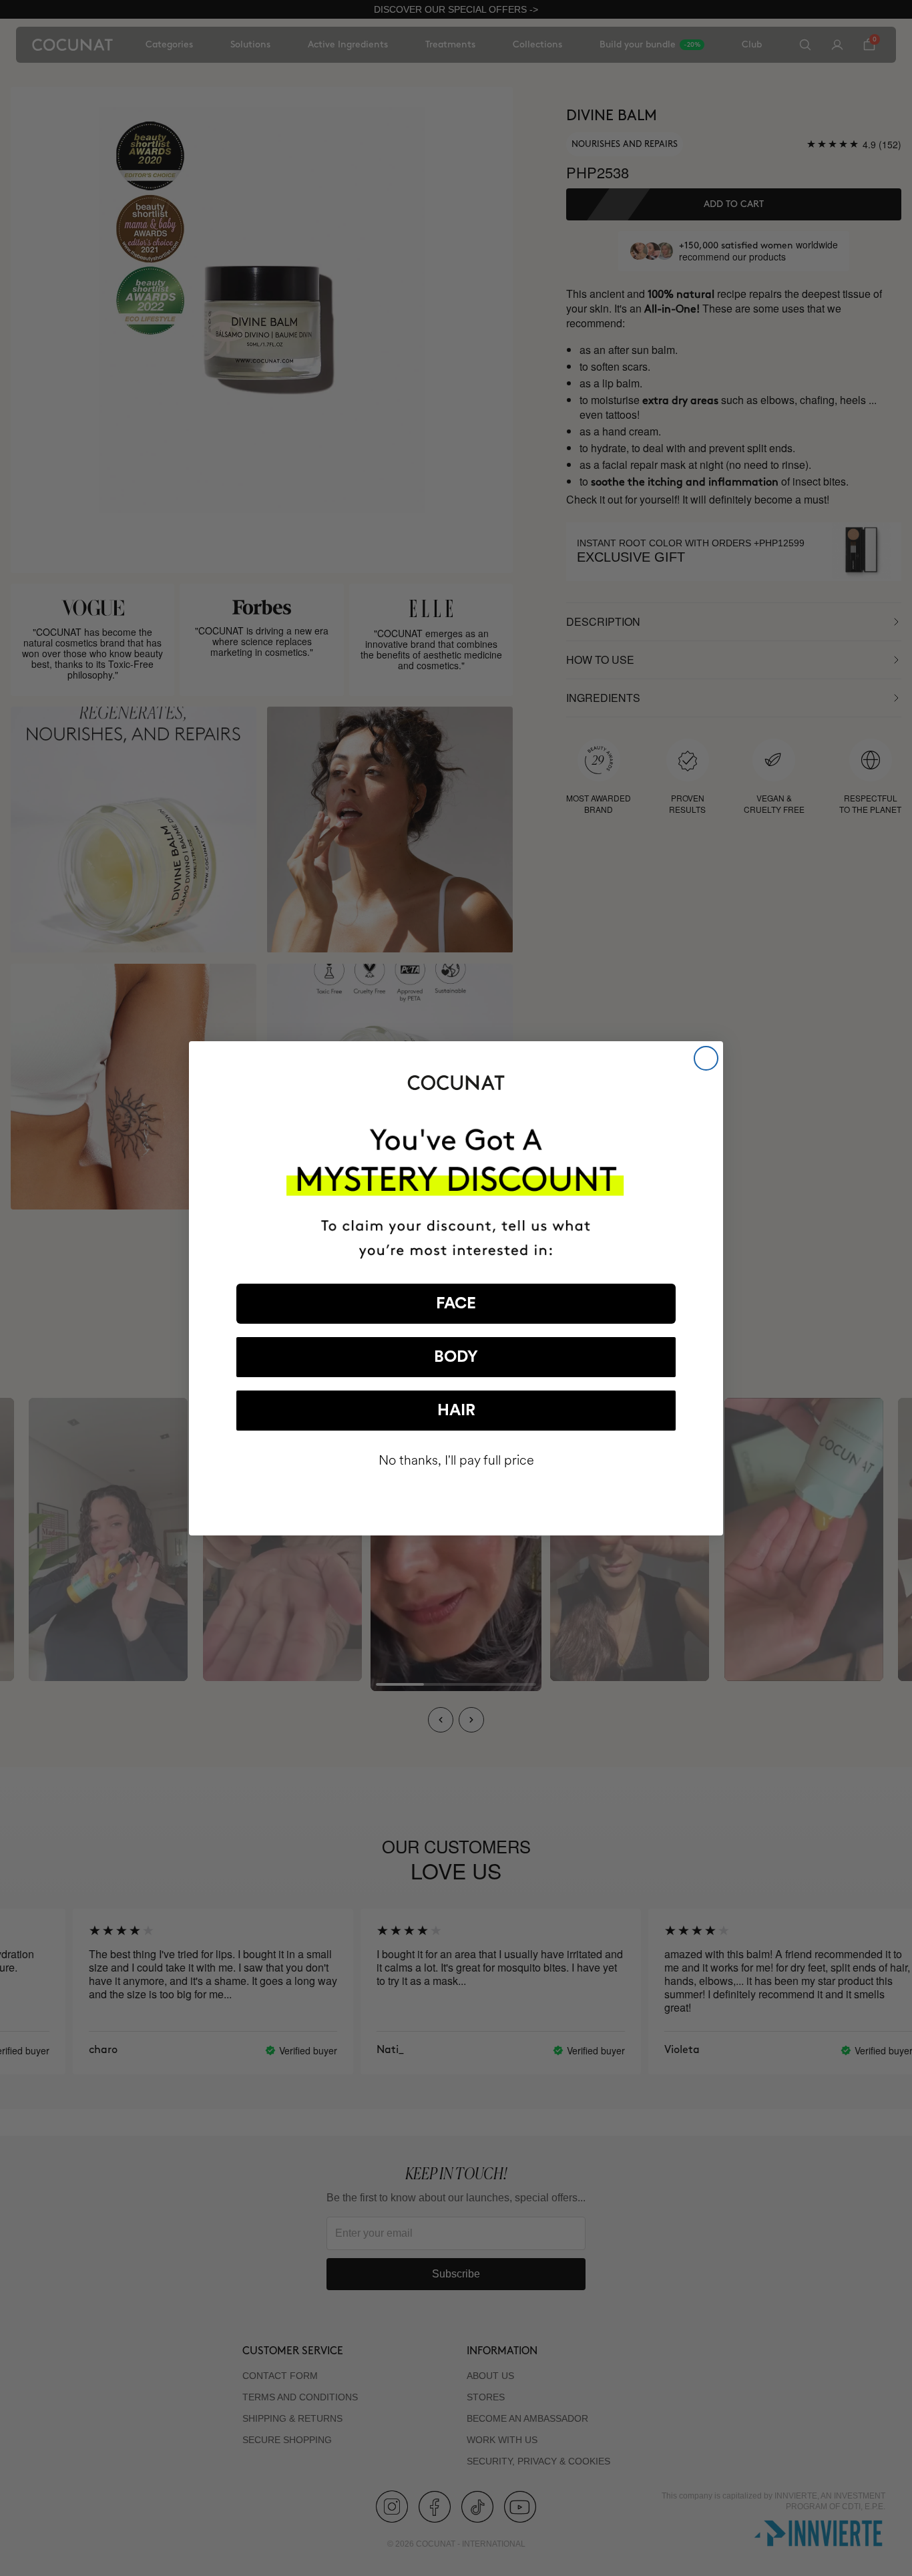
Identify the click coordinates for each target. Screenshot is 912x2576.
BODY (456, 1357)
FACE (456, 1304)
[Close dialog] (706, 1058)
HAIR (456, 1411)
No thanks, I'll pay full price (456, 1460)
